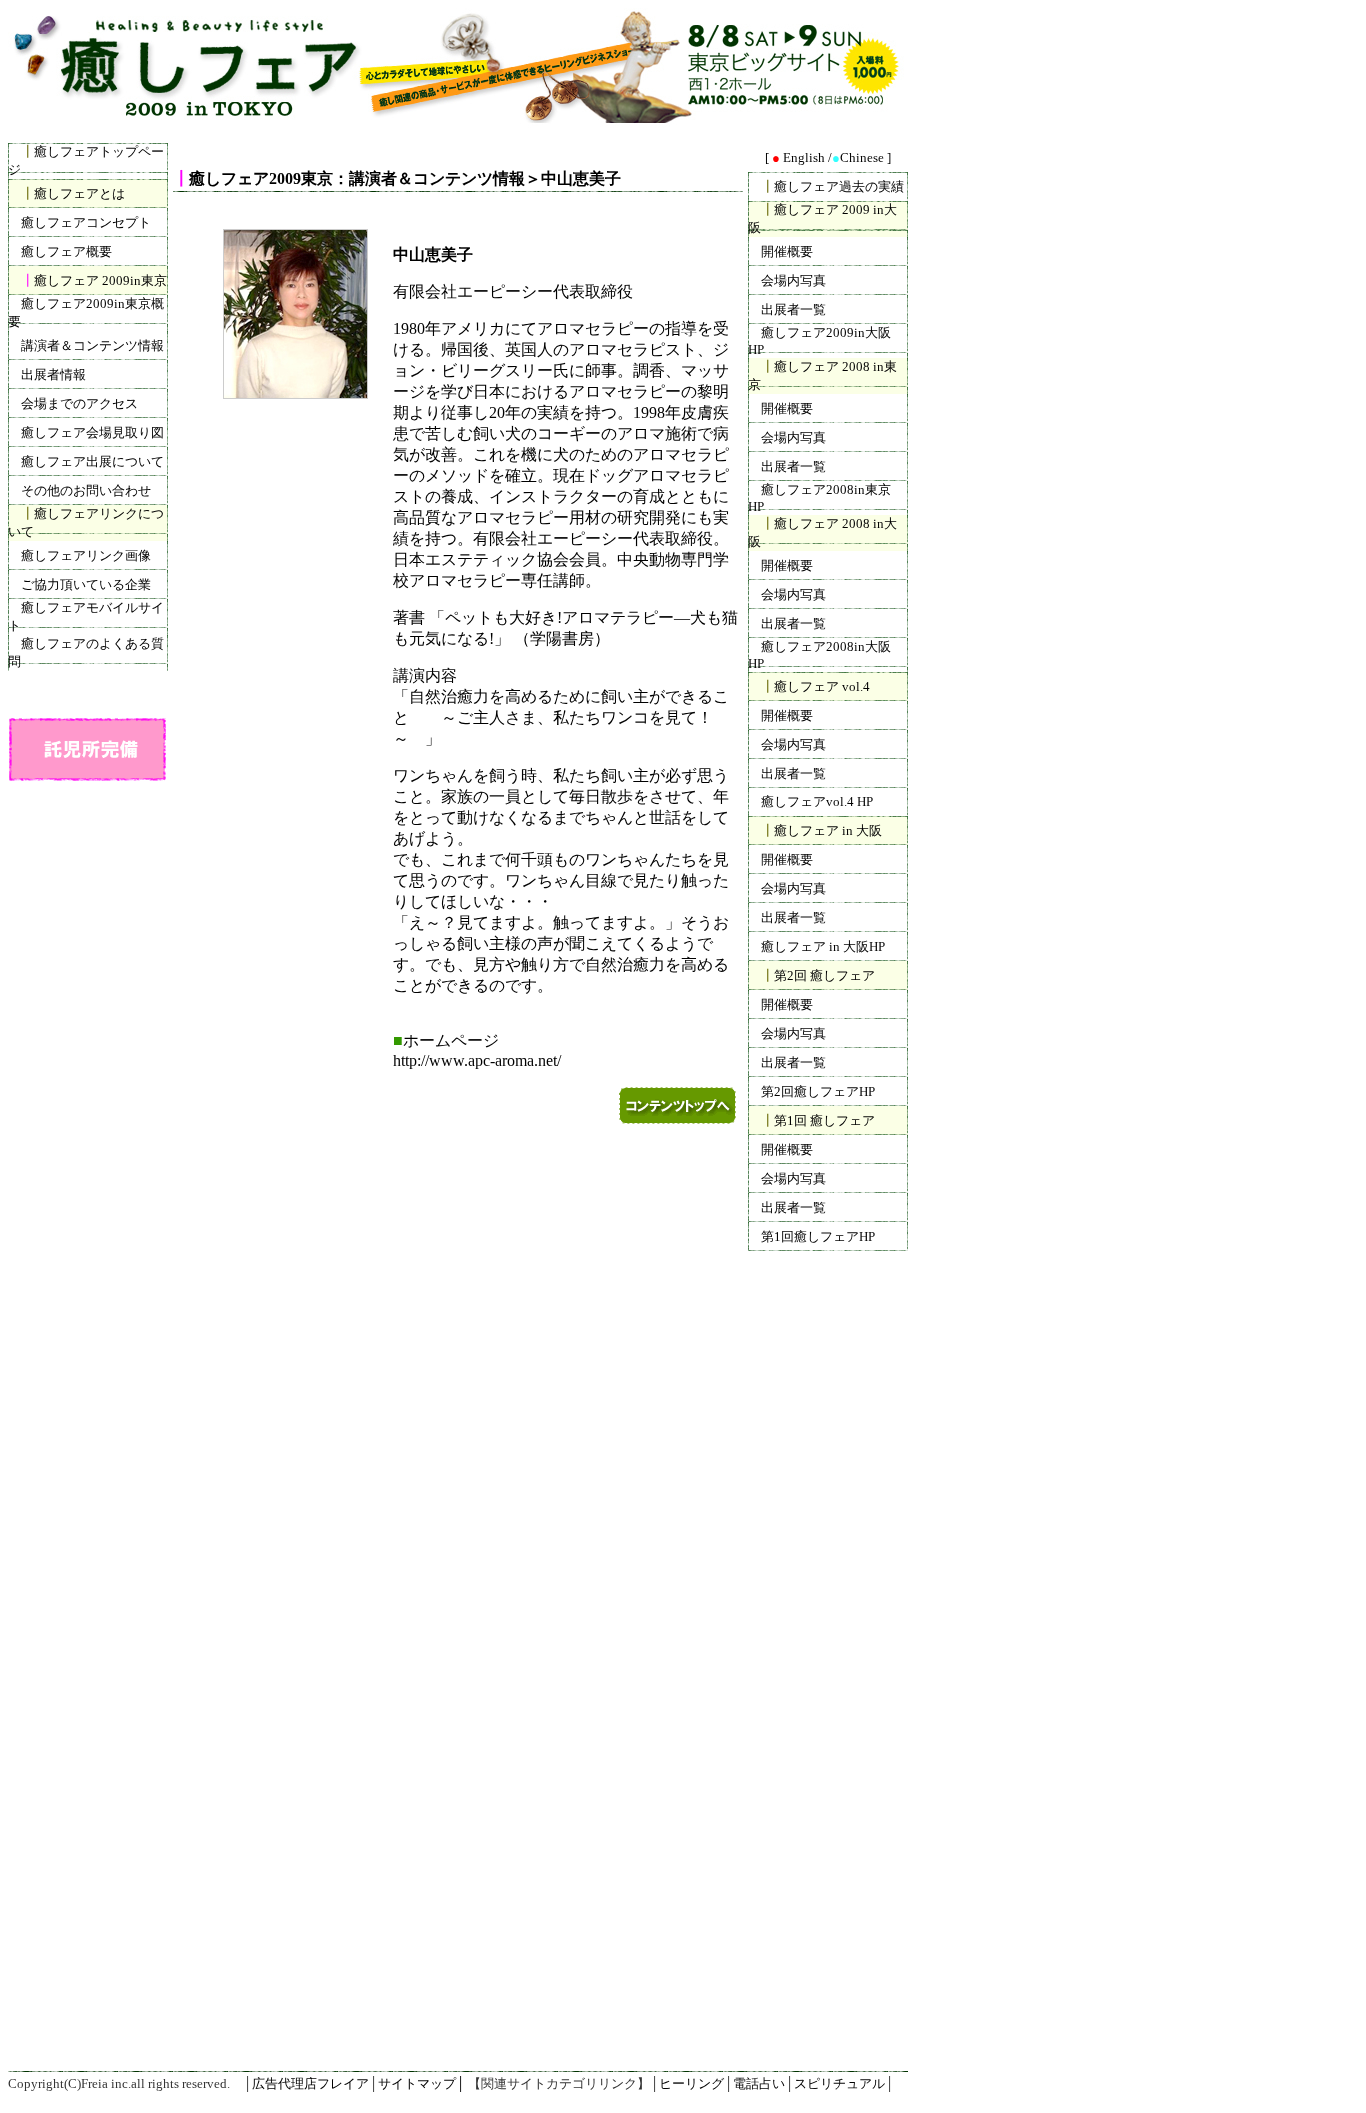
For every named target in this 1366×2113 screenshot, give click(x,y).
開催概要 (787, 251)
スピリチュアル (839, 2083)
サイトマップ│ (421, 2083)
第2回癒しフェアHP (818, 1091)
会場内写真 (793, 280)
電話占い (759, 2083)
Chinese (863, 157)
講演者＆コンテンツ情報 (92, 345)
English (804, 157)
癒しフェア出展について (92, 461)
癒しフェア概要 (66, 251)
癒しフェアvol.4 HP (817, 801)
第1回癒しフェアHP (818, 1236)
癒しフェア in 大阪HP (823, 946)
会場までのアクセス (79, 403)
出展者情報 (53, 374)
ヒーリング (691, 2083)
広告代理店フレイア (310, 2083)
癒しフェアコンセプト (86, 222)
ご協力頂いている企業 (86, 584)
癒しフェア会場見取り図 (92, 432)
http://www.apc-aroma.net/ (477, 1060)
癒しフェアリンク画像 (86, 555)
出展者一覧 (793, 309)
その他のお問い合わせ (86, 490)
